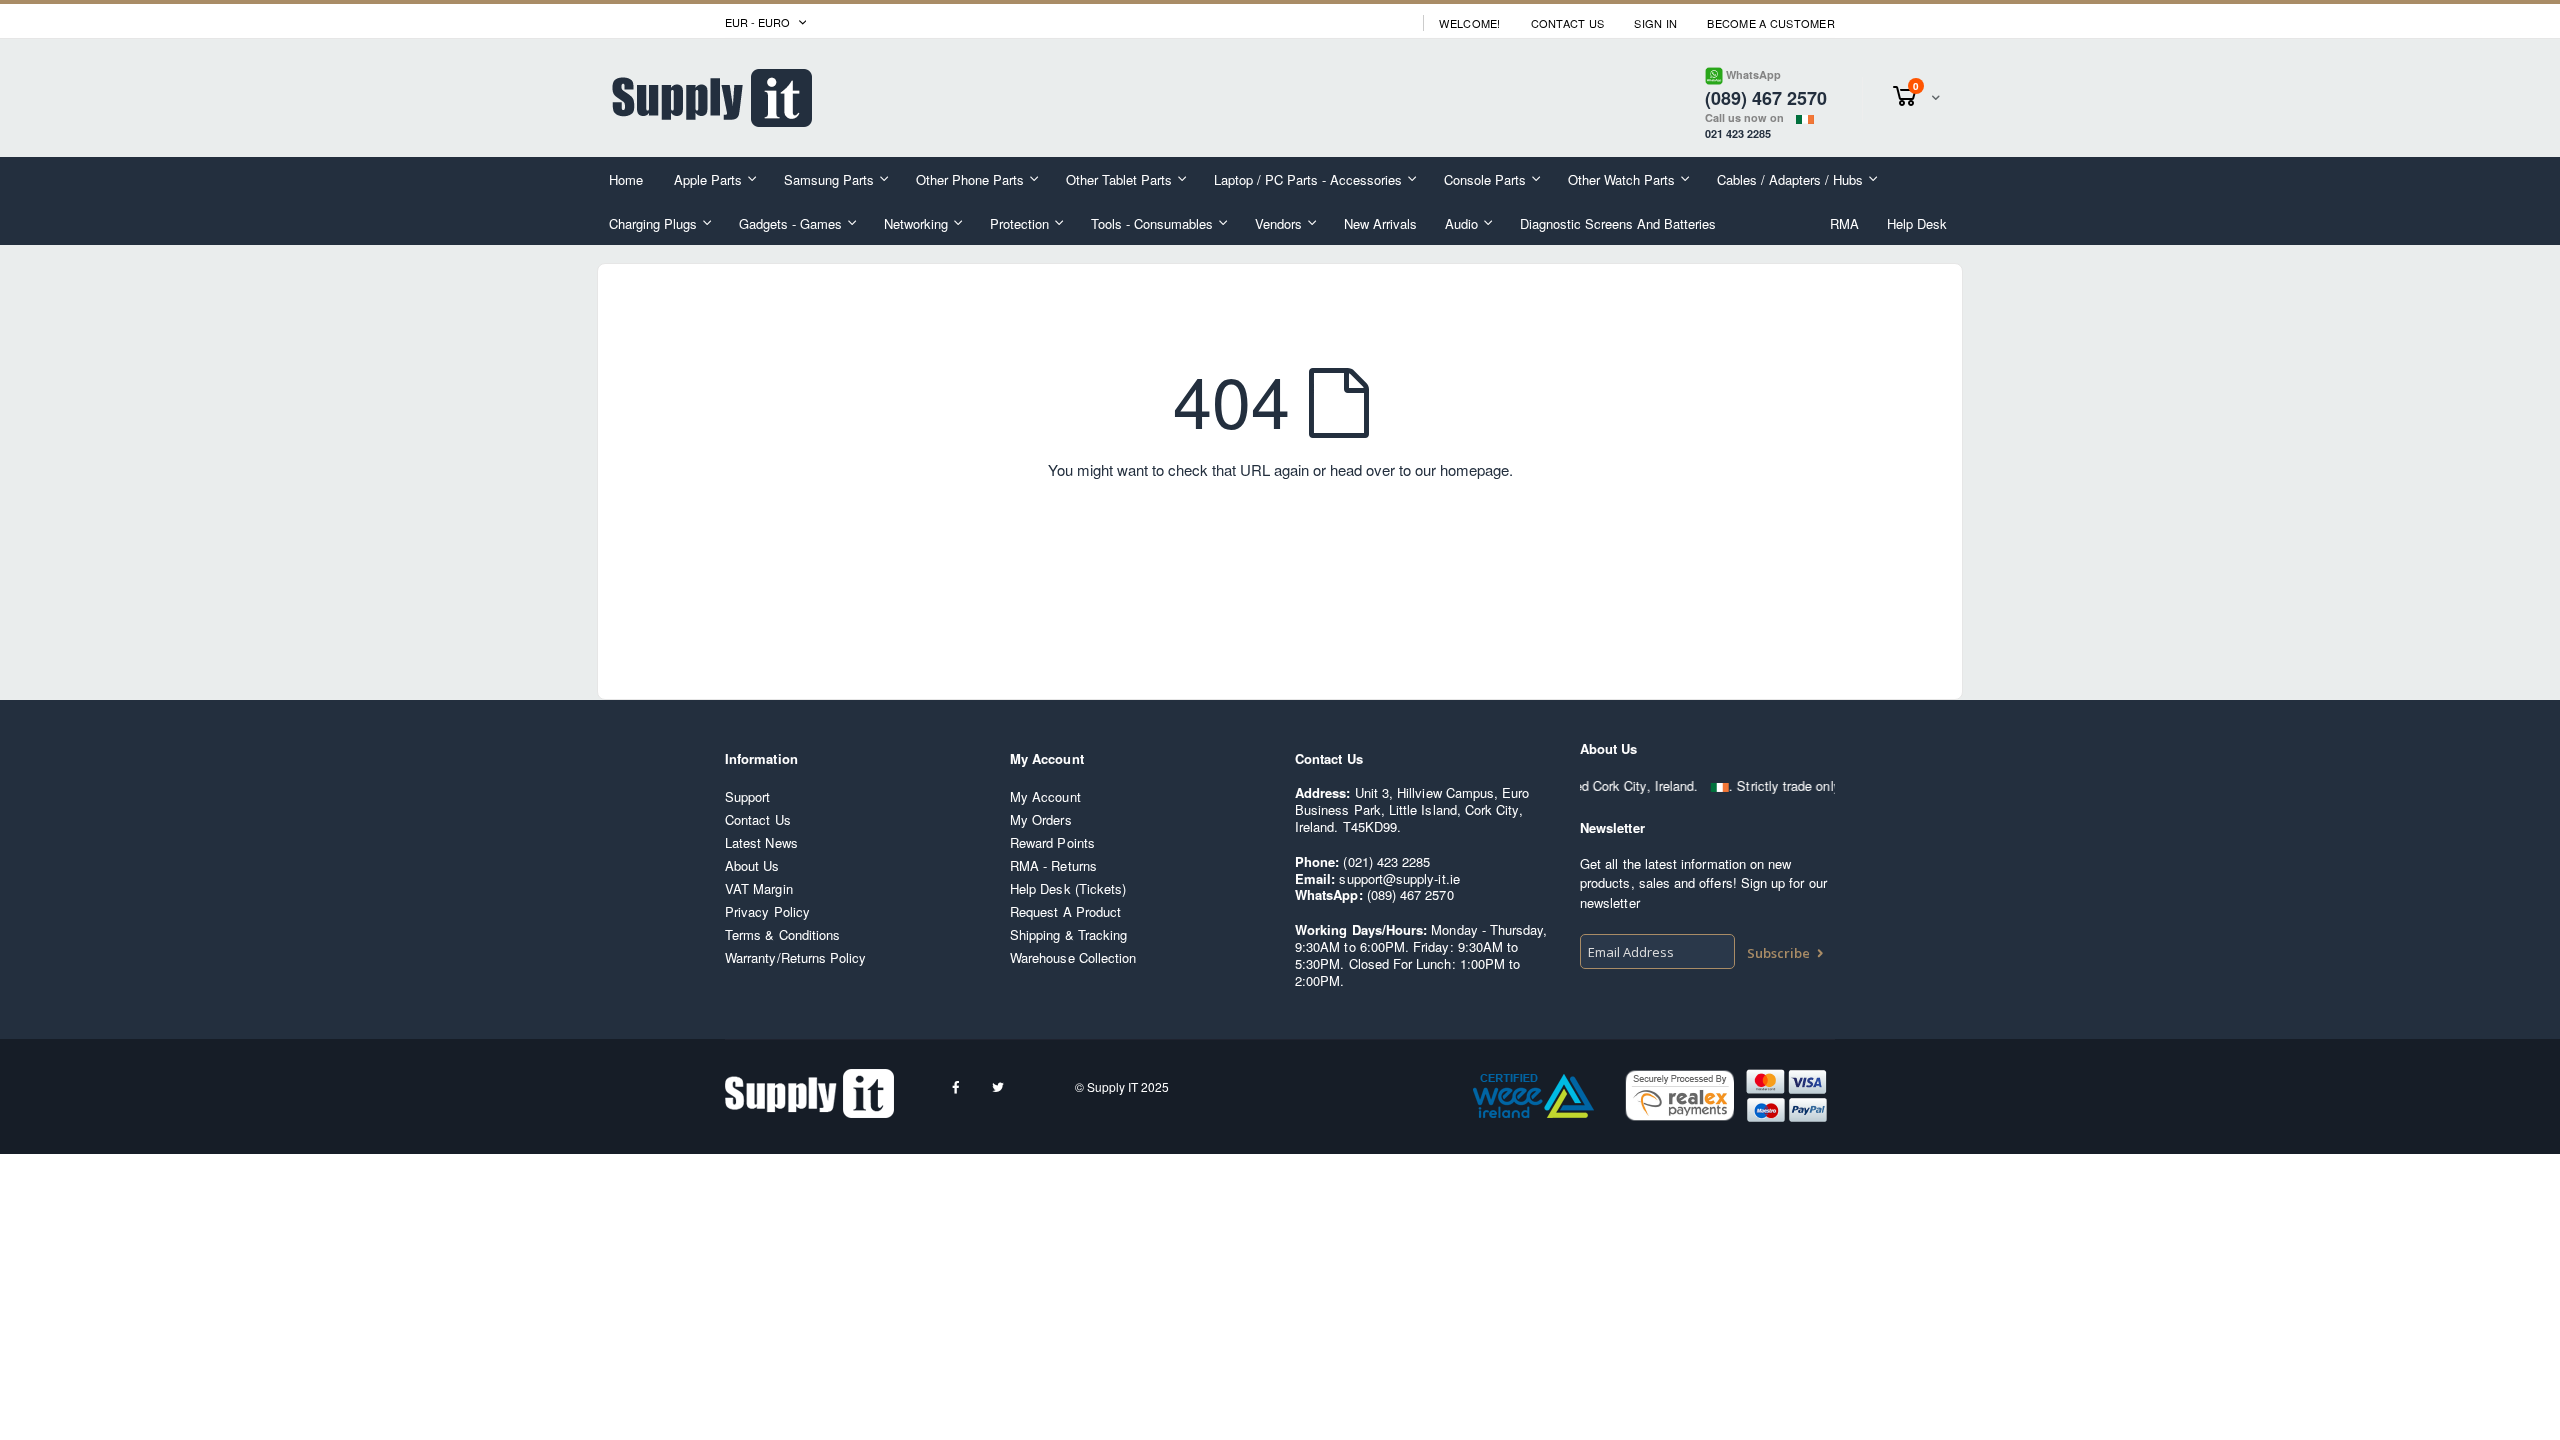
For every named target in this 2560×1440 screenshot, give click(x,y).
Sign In (1655, 23)
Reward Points (1052, 842)
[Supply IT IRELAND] (712, 98)
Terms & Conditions (782, 934)
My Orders (1041, 819)
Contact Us (1568, 23)
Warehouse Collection (1073, 957)
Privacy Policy (767, 911)
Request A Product (1065, 911)
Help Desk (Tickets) (1068, 888)
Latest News (761, 842)
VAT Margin (759, 888)
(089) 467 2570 (1410, 894)
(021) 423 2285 (1386, 861)
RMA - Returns (1053, 865)
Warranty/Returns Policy (796, 957)
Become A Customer (1771, 23)
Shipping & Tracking (1068, 934)
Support (747, 796)
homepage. (1476, 469)
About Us (752, 865)
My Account (1045, 796)
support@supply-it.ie (1399, 878)
